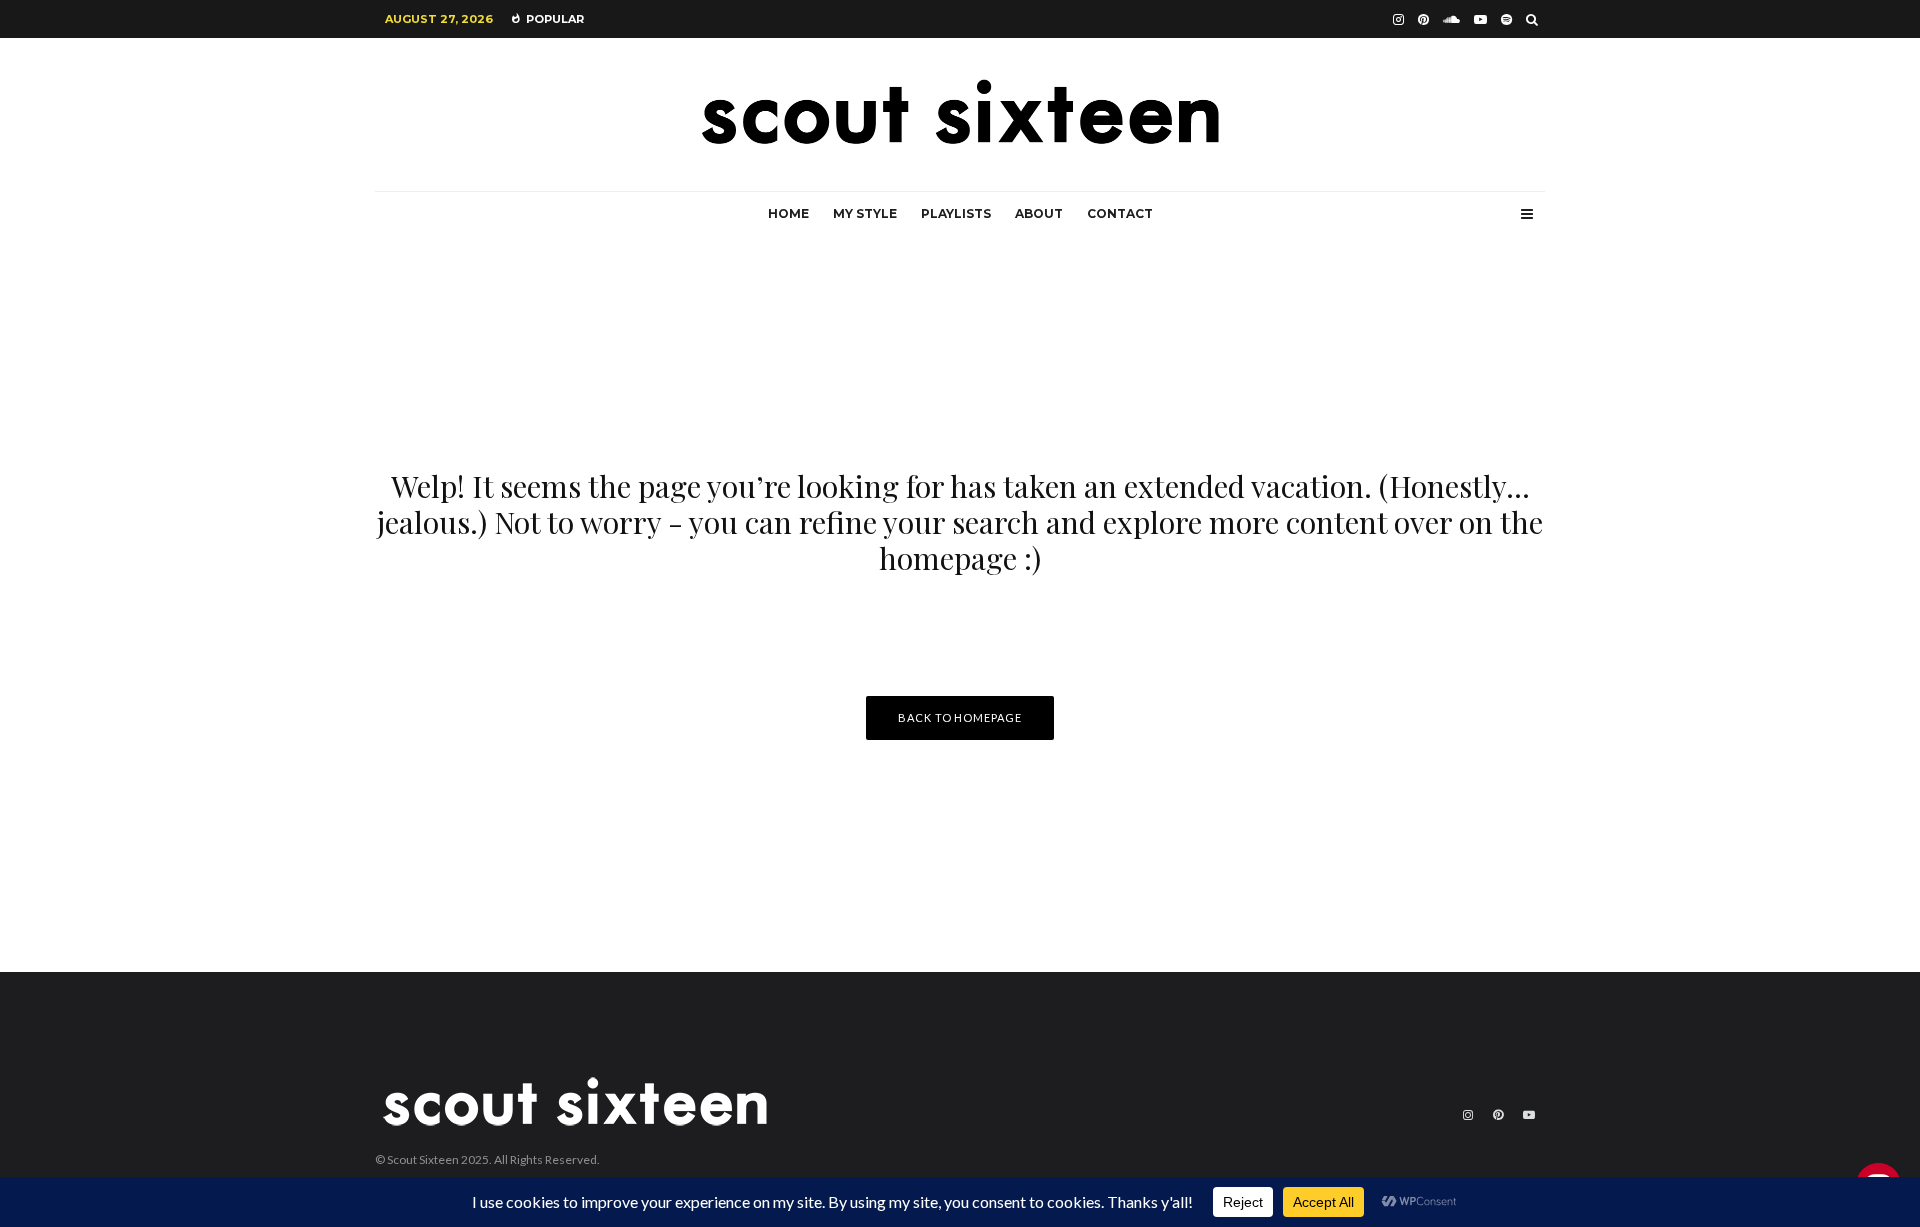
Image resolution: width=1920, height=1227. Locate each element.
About (1039, 213)
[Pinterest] (1423, 19)
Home (788, 213)
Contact (1120, 213)
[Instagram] (1398, 19)
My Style (865, 213)
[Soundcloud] (1451, 19)
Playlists (956, 213)
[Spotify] (1506, 19)
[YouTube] (1480, 19)
